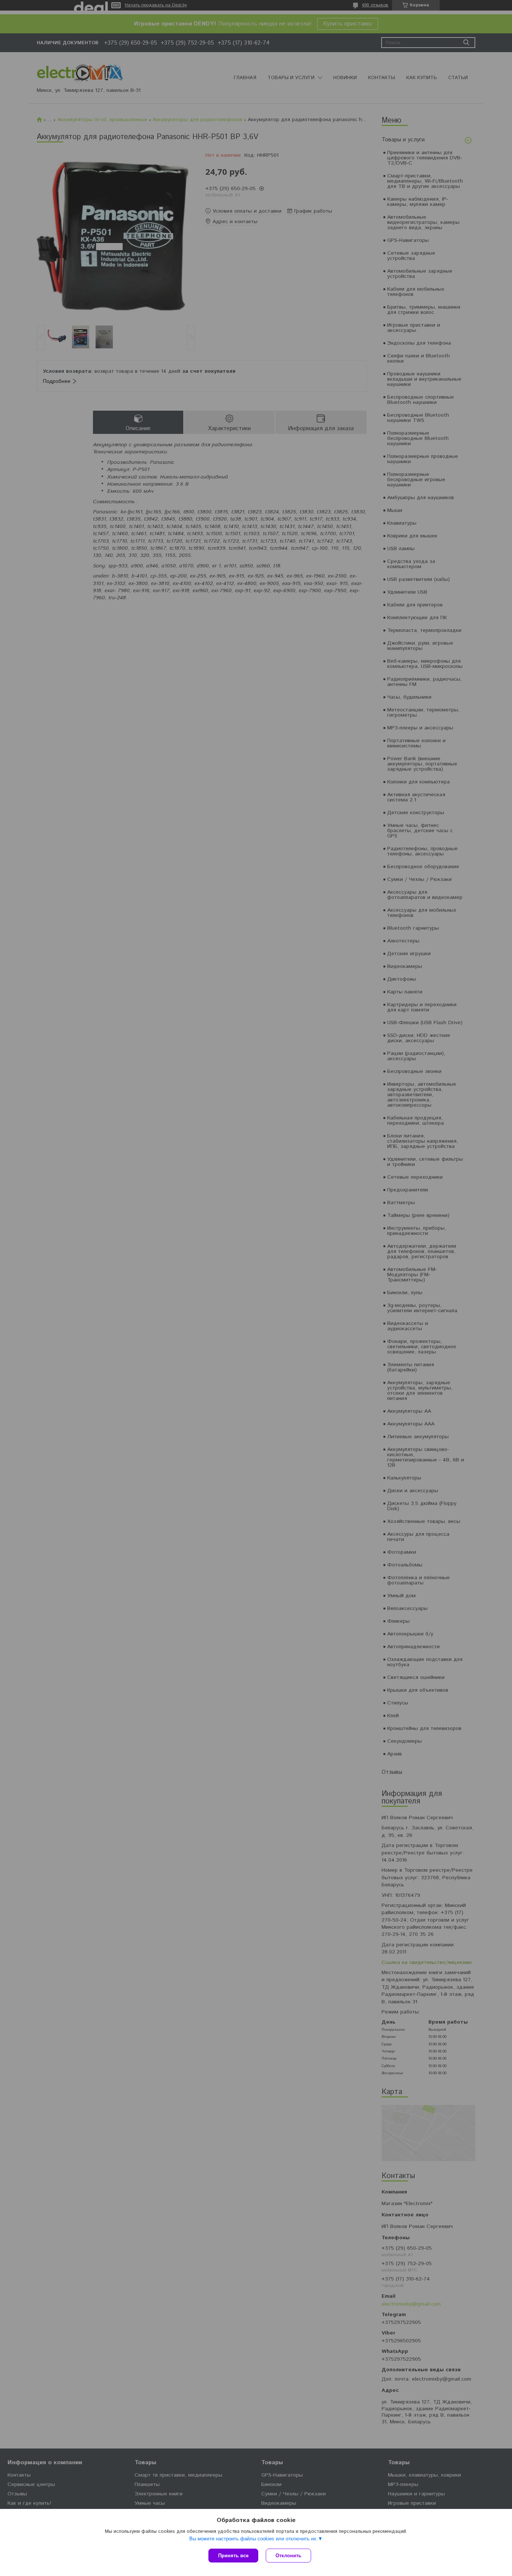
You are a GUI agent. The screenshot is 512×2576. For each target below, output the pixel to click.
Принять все (233, 2556)
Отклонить (288, 2556)
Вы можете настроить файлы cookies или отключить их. (254, 2539)
